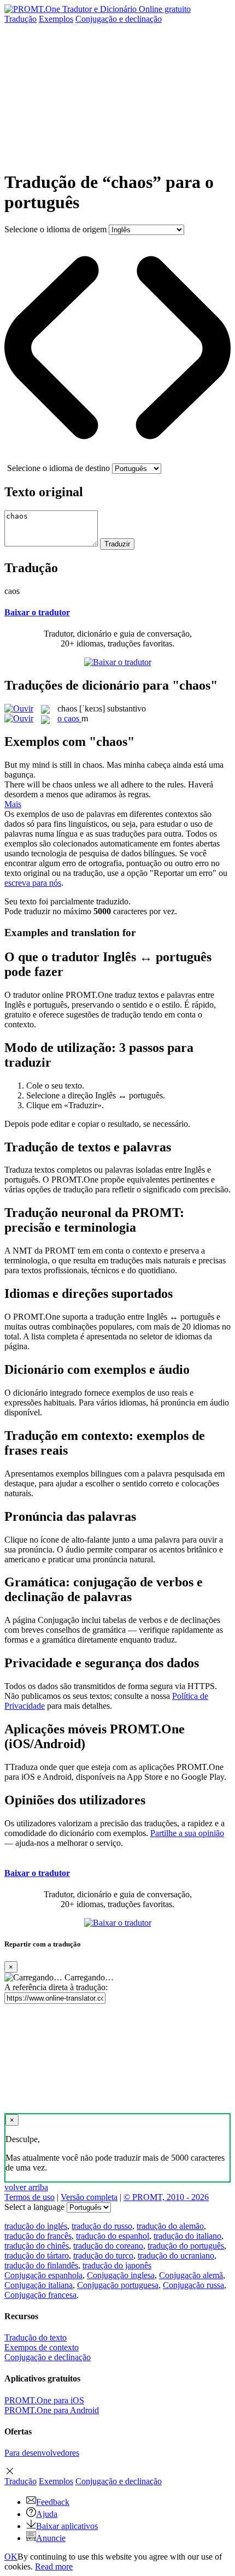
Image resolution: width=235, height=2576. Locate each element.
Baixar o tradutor (37, 612)
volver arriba (26, 2187)
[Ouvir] (19, 708)
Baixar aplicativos (67, 2526)
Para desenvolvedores (42, 2453)
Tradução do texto (36, 2337)
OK (11, 2557)
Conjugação (119, 19)
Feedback (53, 2502)
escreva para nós (33, 883)
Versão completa (89, 2197)
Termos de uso (30, 2197)
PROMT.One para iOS (44, 2400)
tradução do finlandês (41, 2265)
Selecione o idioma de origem (55, 229)
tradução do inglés (36, 2226)
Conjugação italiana (39, 2285)
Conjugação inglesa (121, 2275)
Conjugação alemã (191, 2275)
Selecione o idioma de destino (58, 468)
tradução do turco (103, 2256)
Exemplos (56, 19)
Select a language (34, 2207)
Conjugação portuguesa (118, 2285)
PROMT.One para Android (52, 2410)
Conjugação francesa (40, 2295)
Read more (54, 2566)
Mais (13, 804)
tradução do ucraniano (176, 2256)
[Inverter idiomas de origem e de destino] (117, 458)
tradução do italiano (187, 2236)
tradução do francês (38, 2236)
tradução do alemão (170, 2226)
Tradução (20, 19)
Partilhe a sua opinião (187, 1833)
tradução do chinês (37, 2246)
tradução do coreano (108, 2246)
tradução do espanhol (113, 2236)
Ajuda (47, 2514)
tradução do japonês (117, 2265)
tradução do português (186, 2246)
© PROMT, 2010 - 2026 (166, 2197)
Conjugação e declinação (48, 2357)
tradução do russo (102, 2226)
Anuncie (51, 2538)
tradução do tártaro (37, 2256)
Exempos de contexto (42, 2347)
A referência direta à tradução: (56, 1987)
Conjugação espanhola (43, 2275)
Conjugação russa (193, 2285)
